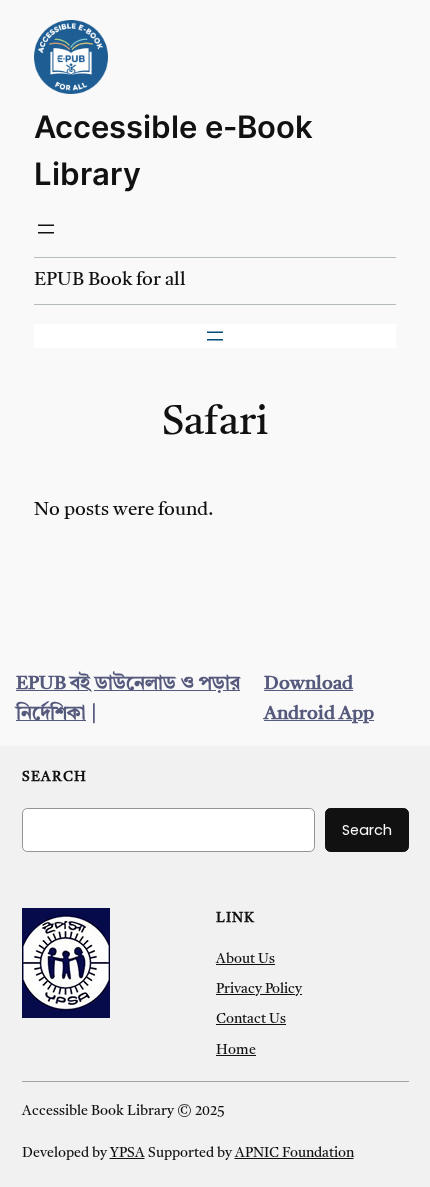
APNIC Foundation (294, 1153)
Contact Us (251, 1019)
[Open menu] (46, 229)
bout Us (250, 959)
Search (367, 830)
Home (236, 1050)
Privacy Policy (259, 989)
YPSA (127, 1153)
